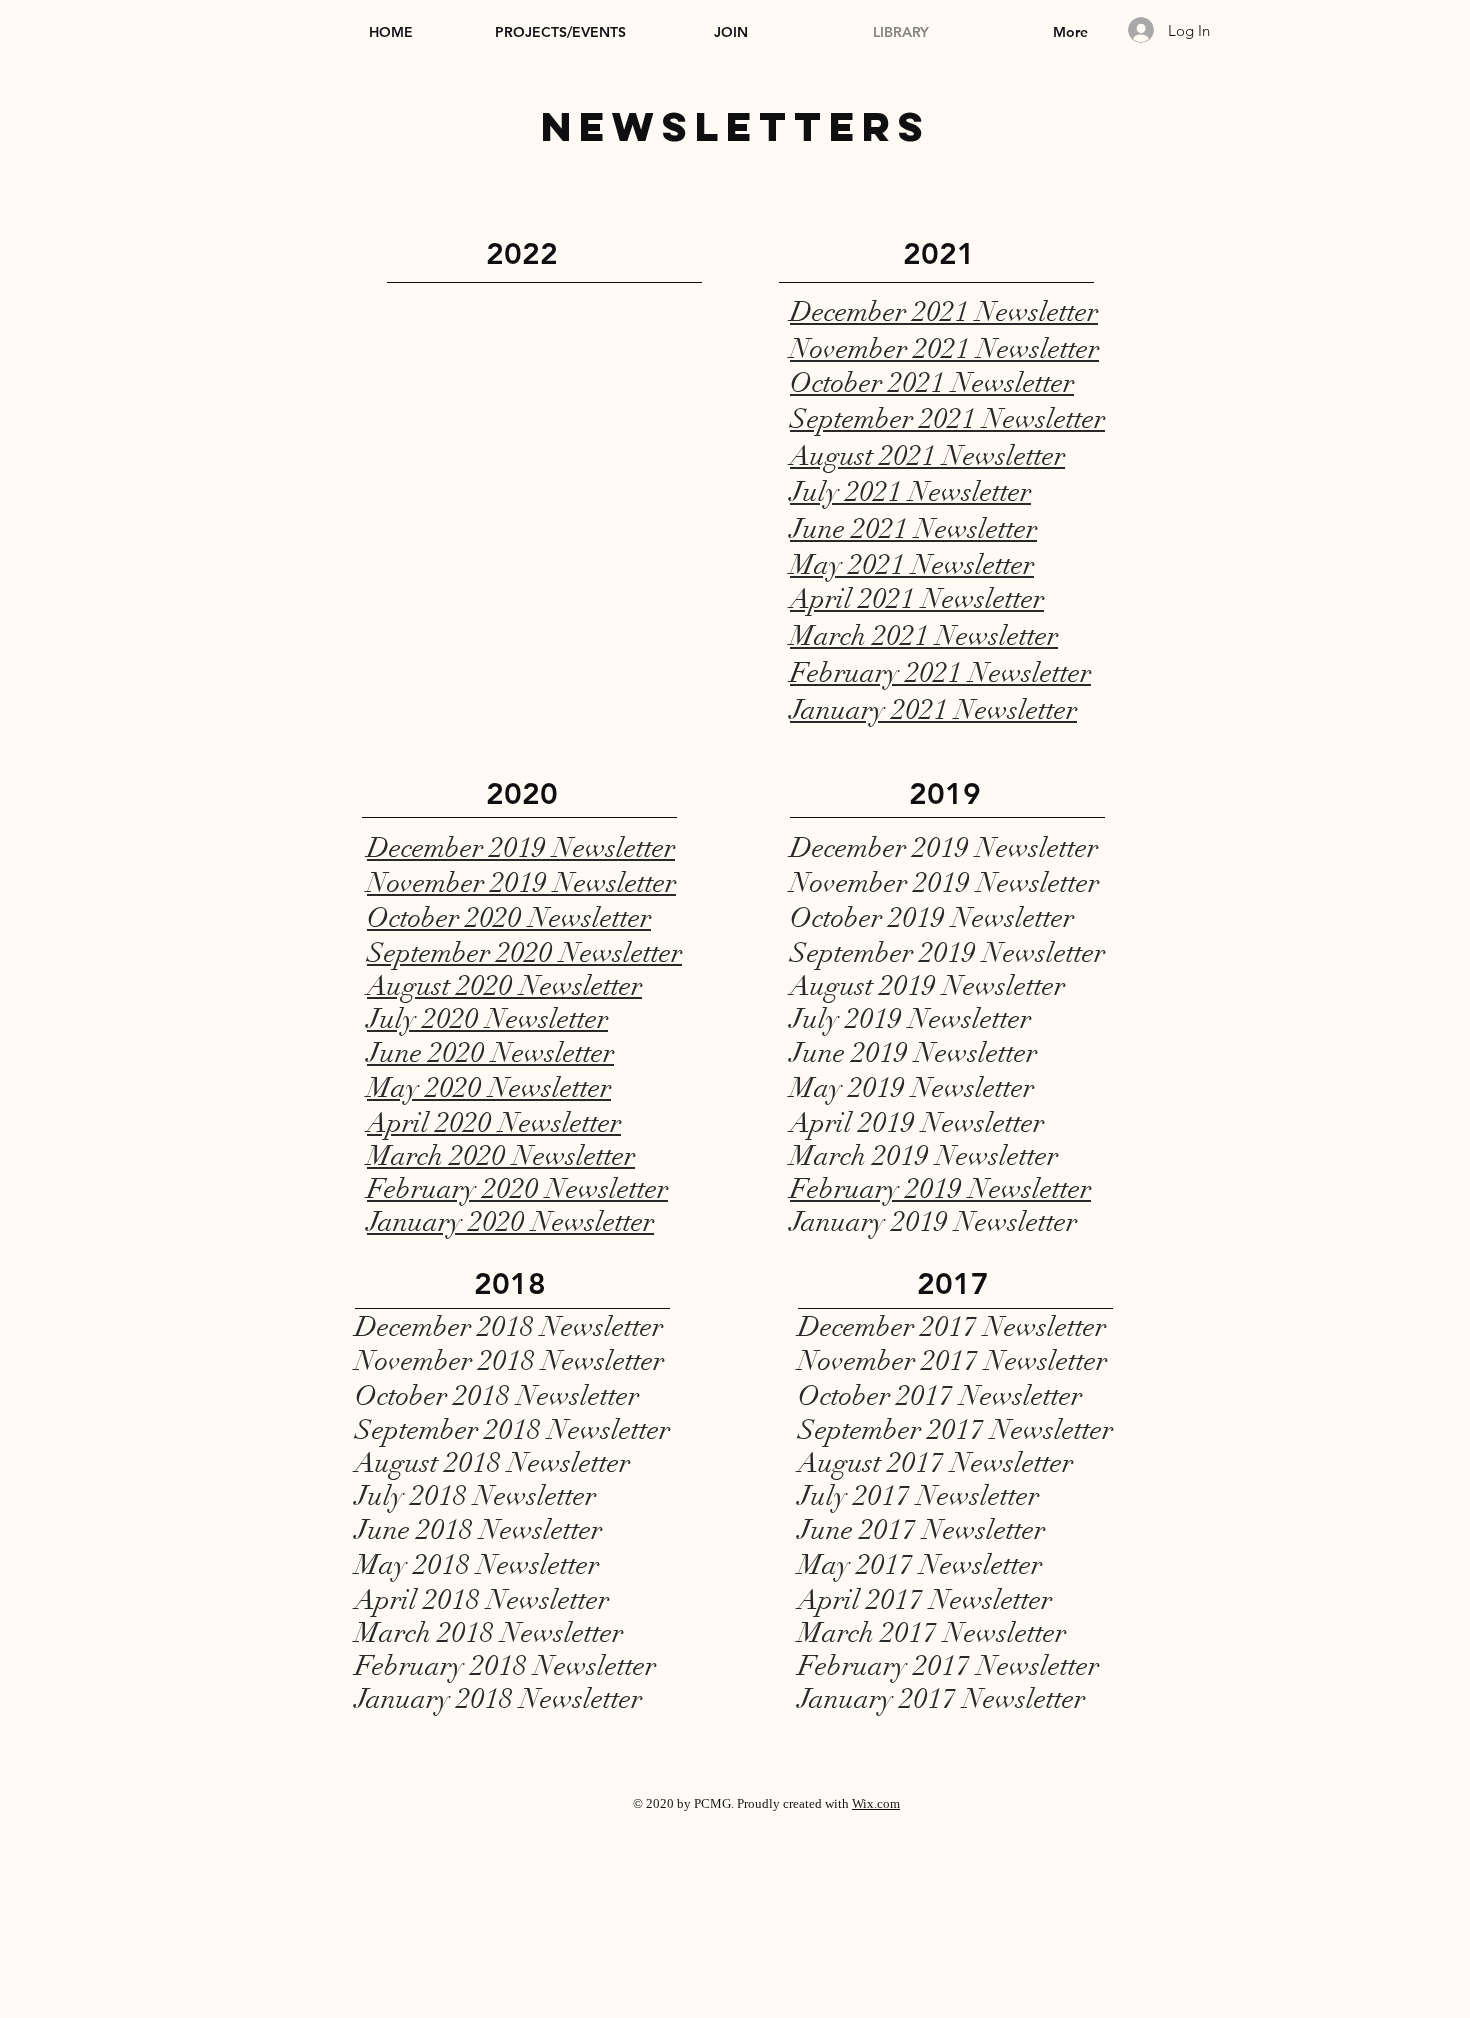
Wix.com (876, 1803)
